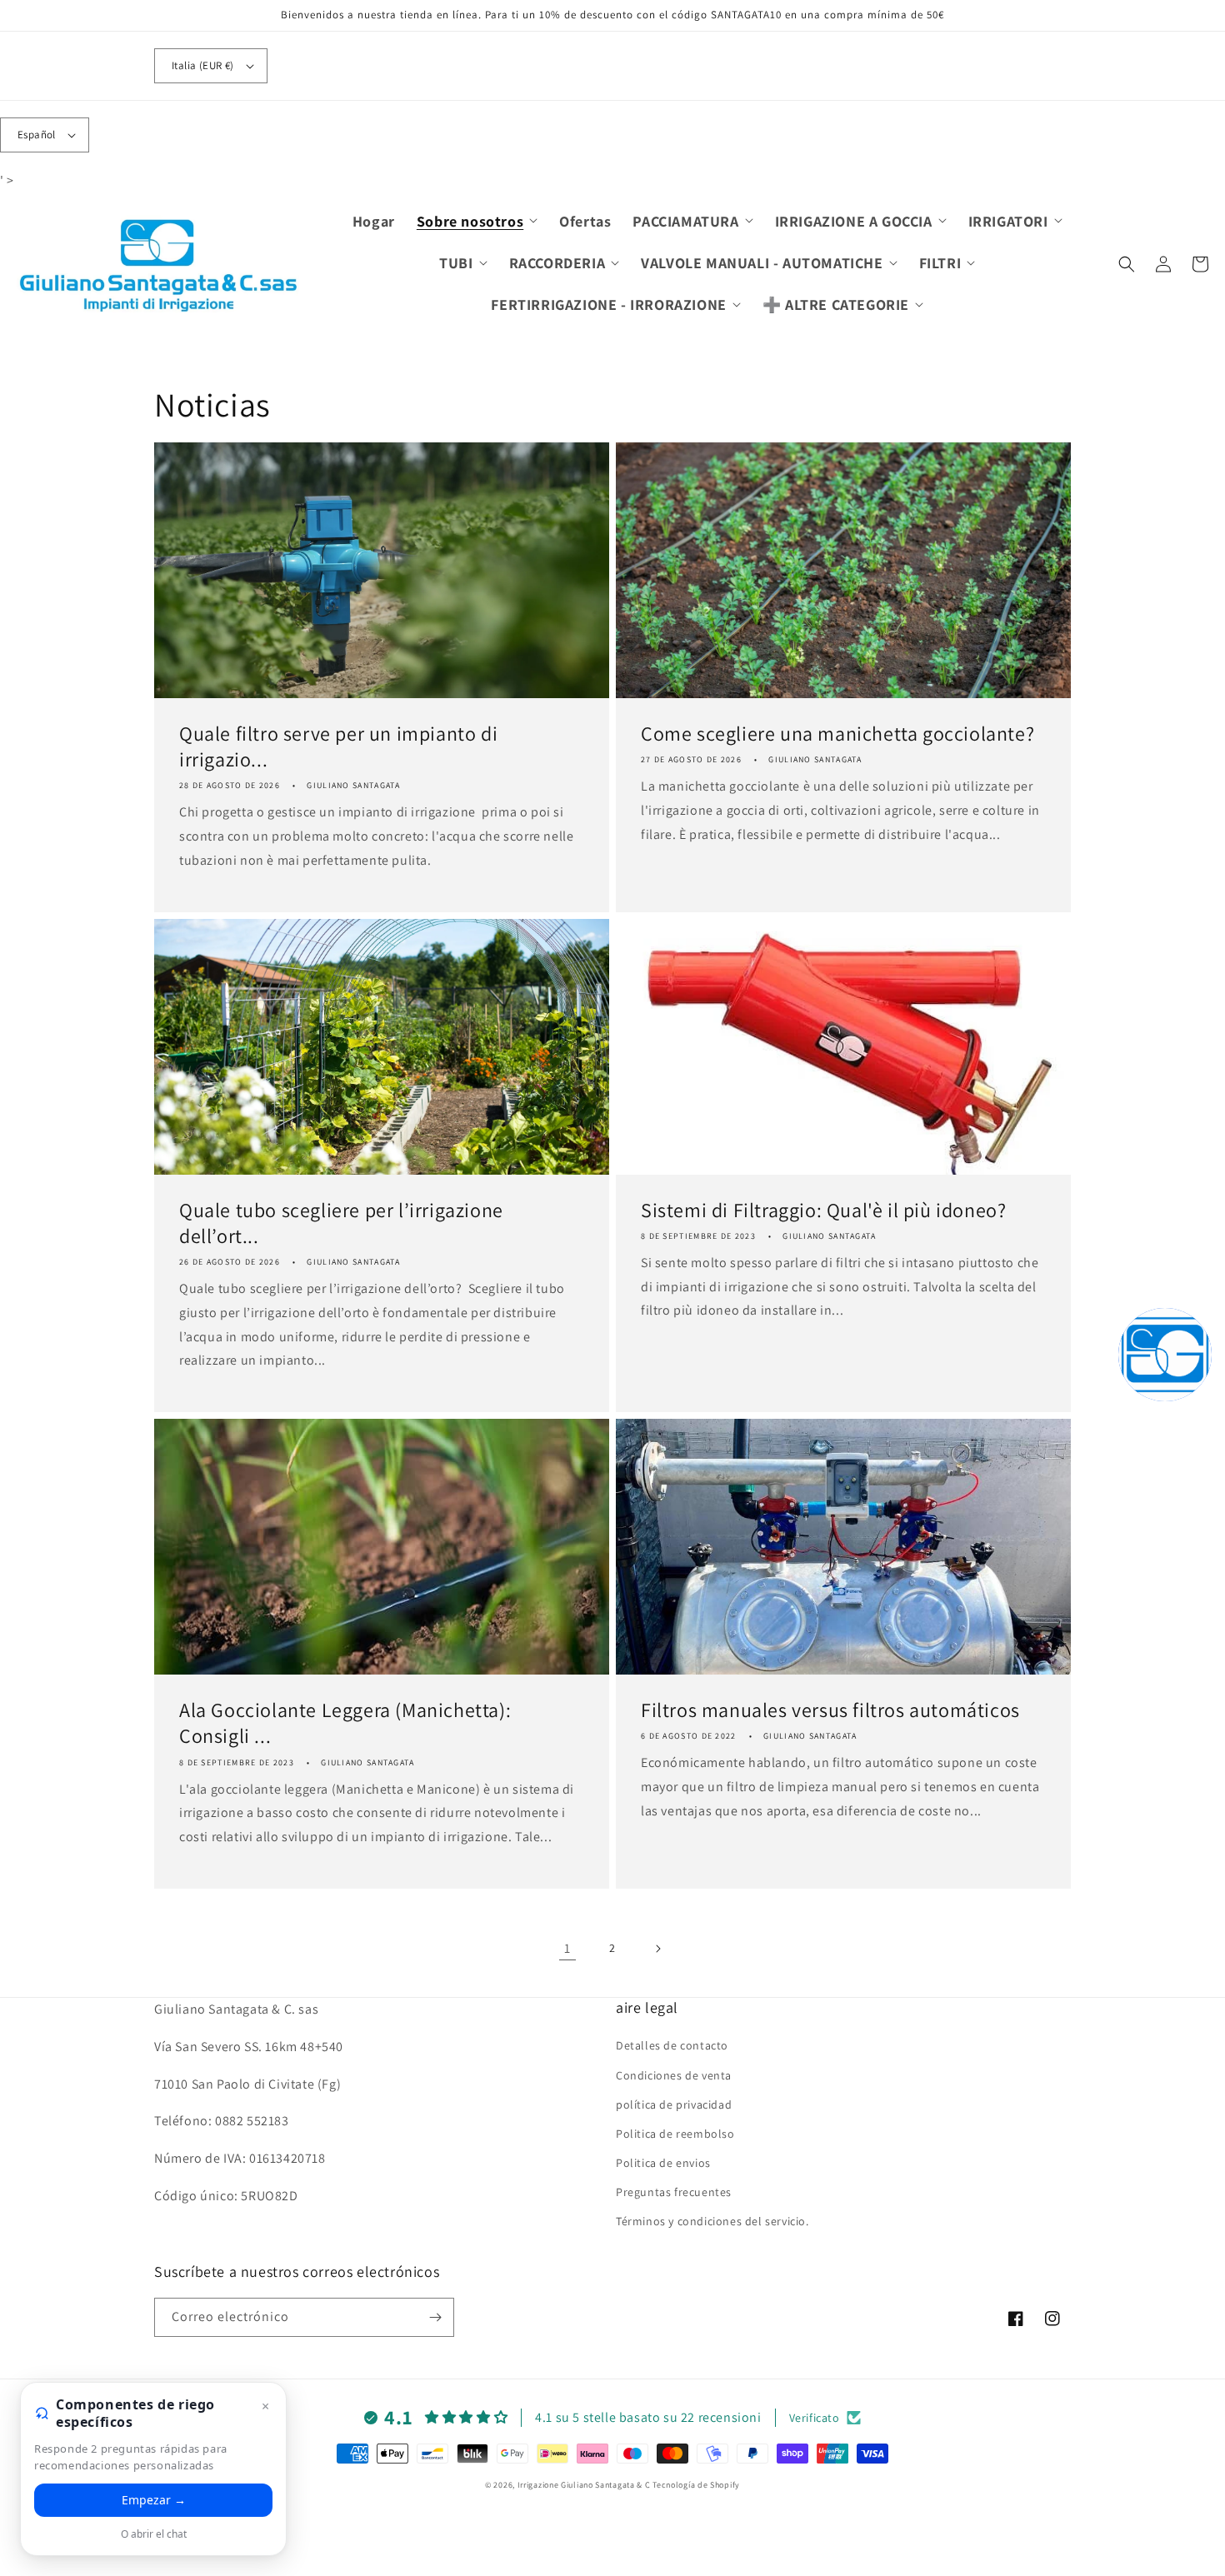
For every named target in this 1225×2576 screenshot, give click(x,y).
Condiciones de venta (674, 2075)
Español (37, 135)
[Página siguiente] (657, 1949)
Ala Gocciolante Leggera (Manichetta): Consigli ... (345, 1723)
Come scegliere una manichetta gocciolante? (837, 734)
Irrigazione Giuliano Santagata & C (584, 2485)
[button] (477, 221)
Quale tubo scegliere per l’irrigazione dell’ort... (341, 1223)
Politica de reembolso (675, 2134)
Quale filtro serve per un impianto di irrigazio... (338, 746)
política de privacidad (674, 2104)
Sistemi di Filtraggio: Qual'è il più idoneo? (823, 1210)
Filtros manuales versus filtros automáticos (830, 1710)
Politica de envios (663, 2163)
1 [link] (567, 1948)
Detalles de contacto (672, 2045)
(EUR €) (203, 65)
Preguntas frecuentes (674, 2192)
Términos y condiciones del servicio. (712, 2221)
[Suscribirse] (435, 2317)
